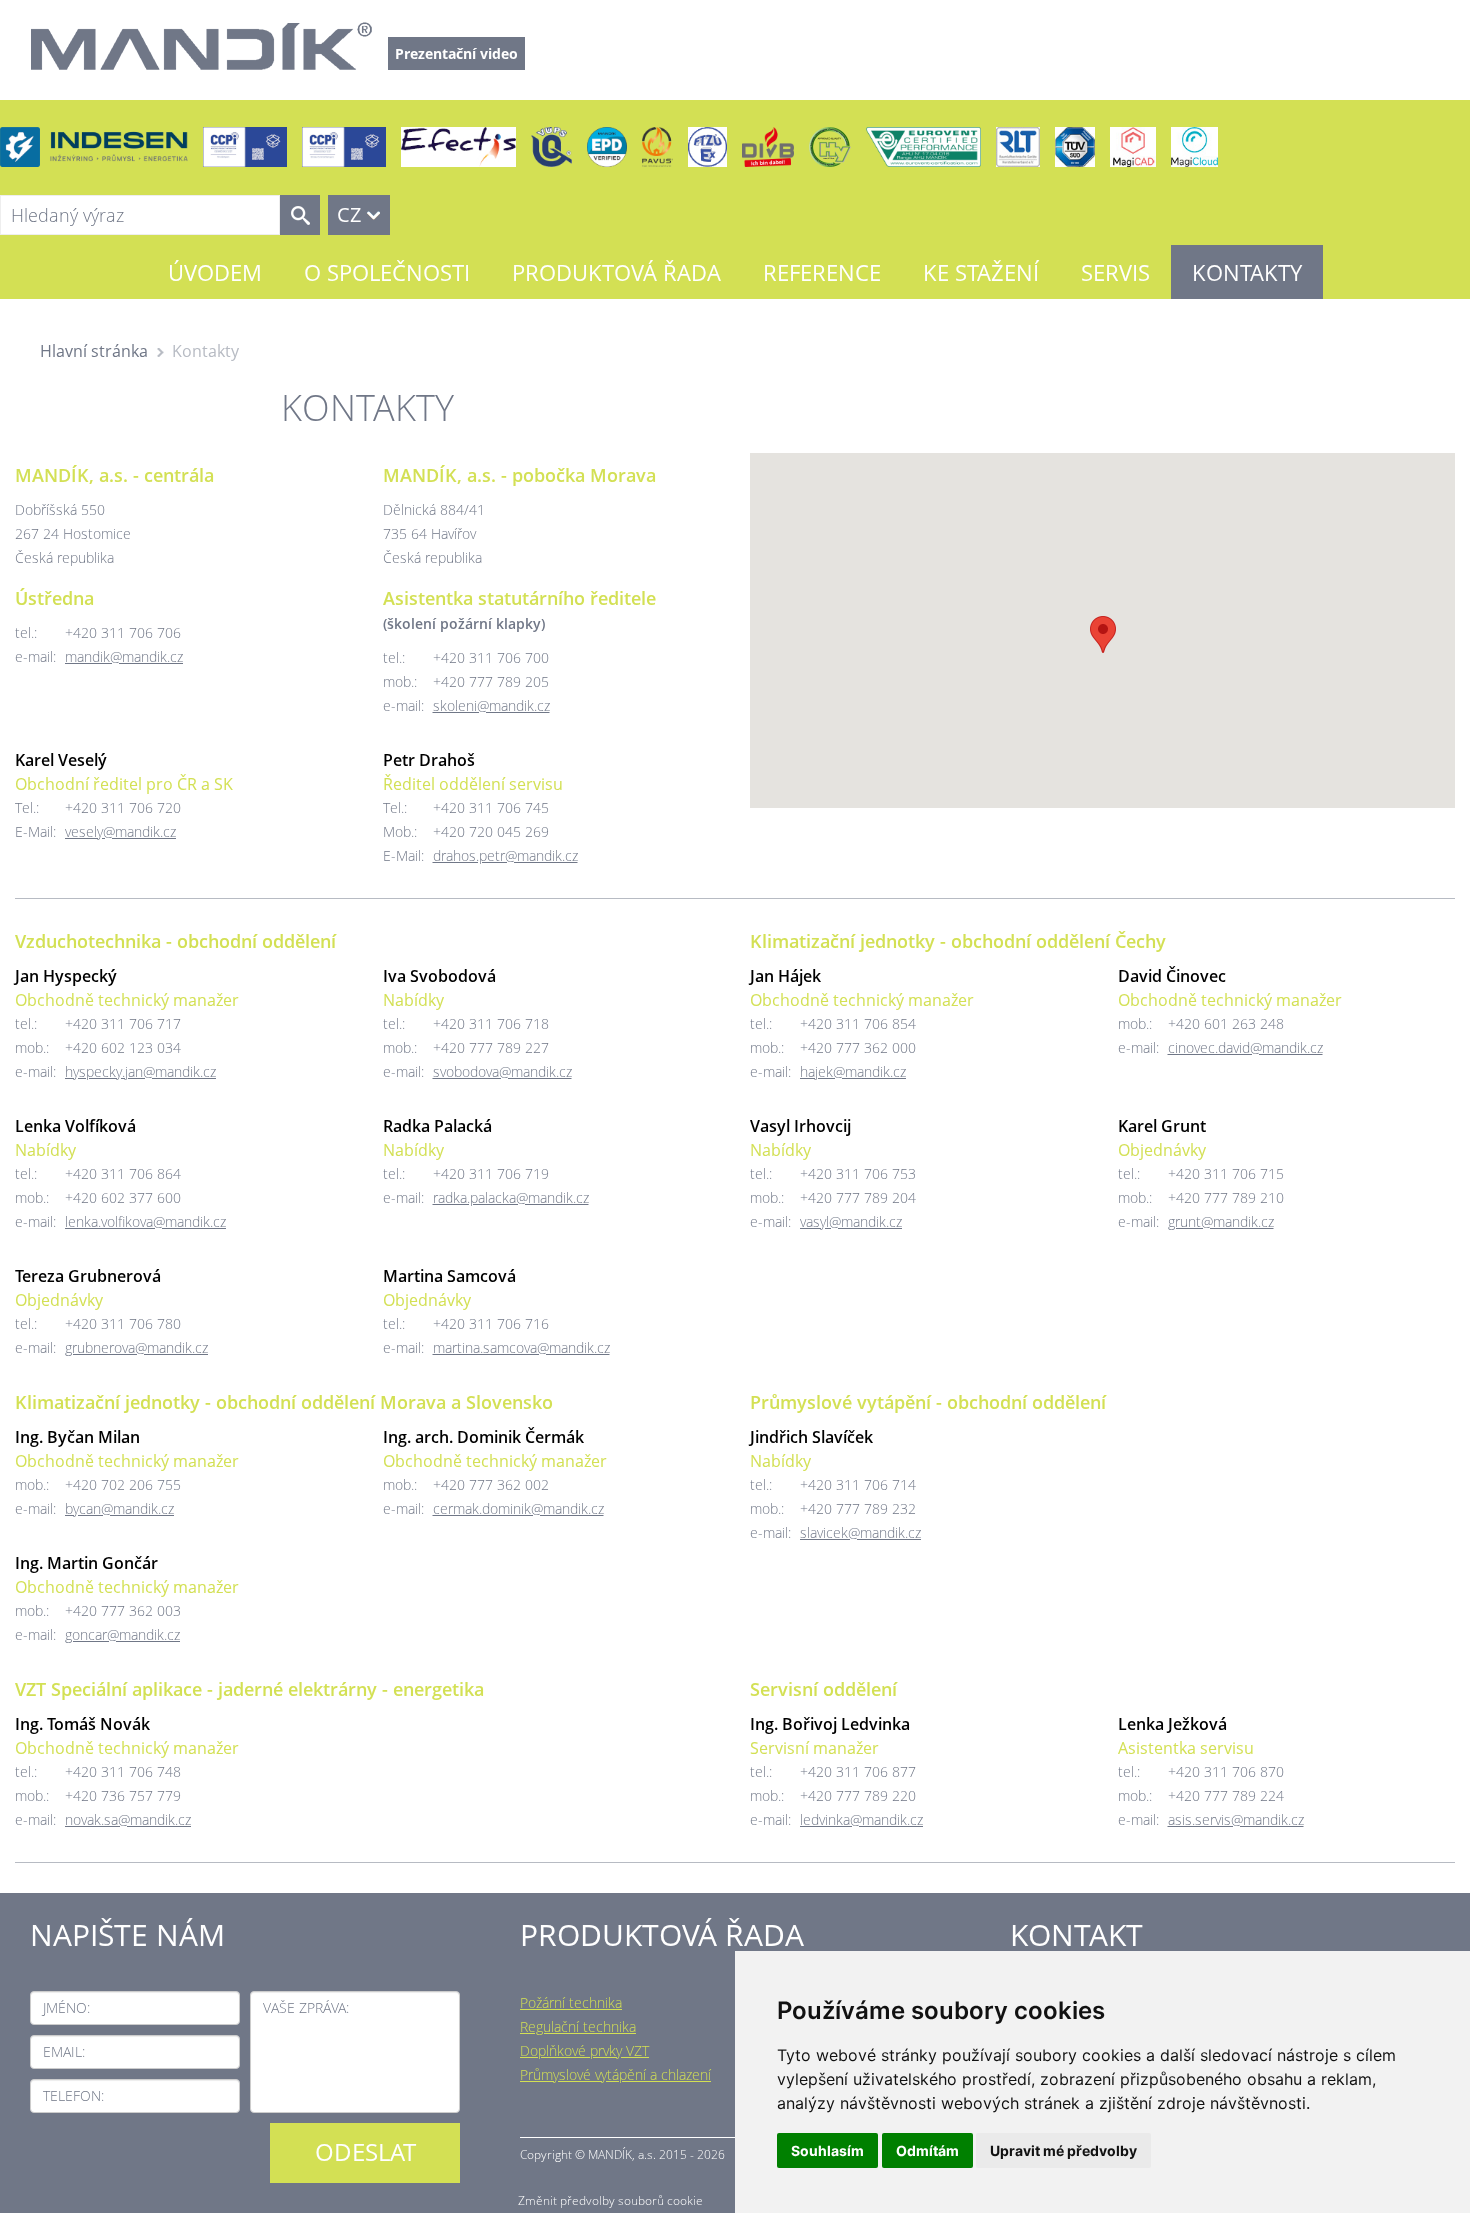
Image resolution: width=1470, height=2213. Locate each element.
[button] (1103, 634)
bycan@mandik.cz (119, 1508)
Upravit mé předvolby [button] (1063, 2150)
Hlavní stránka (94, 351)
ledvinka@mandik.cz (861, 1819)
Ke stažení (981, 272)
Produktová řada (616, 272)
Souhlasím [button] (827, 2150)
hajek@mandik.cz (853, 1071)
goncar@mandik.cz (122, 1634)
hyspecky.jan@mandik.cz (140, 1071)
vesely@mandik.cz (120, 831)
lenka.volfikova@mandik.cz (145, 1221)
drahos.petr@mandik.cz (505, 855)
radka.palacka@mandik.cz (511, 1197)
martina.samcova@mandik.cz (521, 1347)
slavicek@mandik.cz (860, 1532)
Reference (822, 272)
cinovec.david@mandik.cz (1245, 1047)
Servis (1115, 272)
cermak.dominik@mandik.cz (518, 1508)
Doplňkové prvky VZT (584, 2050)
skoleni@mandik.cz (491, 705)
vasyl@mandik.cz (851, 1221)
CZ (349, 214)
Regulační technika (578, 2026)
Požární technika (571, 2002)
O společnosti (387, 272)
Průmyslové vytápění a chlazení (615, 2074)
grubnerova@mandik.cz (136, 1347)
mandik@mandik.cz (124, 656)
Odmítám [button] (927, 2150)
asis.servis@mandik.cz (1236, 1819)
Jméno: (66, 2007)
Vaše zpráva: (306, 2007)
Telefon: (73, 2095)
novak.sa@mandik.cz (128, 1819)
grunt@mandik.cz (1221, 1221)
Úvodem (215, 272)
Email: (64, 2051)
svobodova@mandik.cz (502, 1071)
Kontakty (1247, 272)
